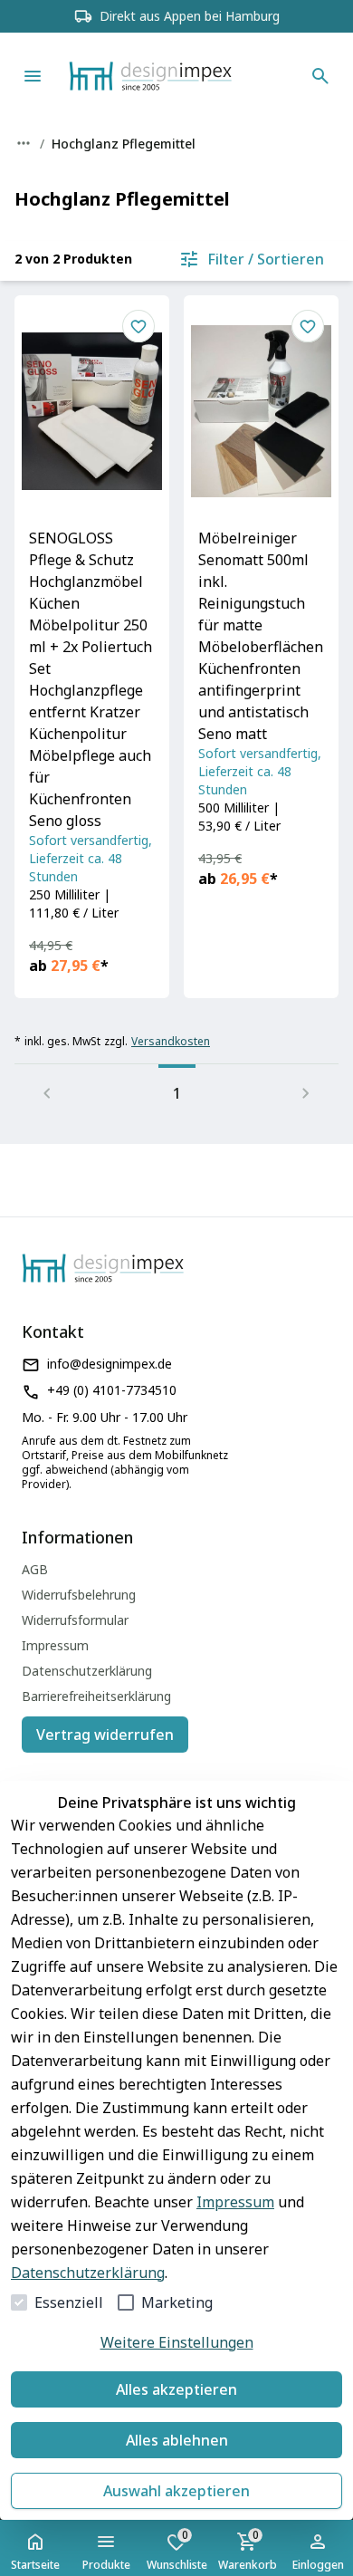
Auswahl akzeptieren (176, 2491)
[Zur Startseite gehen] (177, 76)
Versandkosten (171, 1042)
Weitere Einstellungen (177, 2342)
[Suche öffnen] (320, 76)
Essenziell (69, 2302)
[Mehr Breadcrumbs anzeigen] (24, 143)
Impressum (235, 2202)
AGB (35, 1569)
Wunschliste (177, 2550)
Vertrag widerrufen (105, 1735)
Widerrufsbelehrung (79, 1595)
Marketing (177, 2302)
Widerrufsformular (75, 1620)
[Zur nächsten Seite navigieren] (306, 1093)
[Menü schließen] (33, 76)
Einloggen (318, 2565)
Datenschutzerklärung (88, 2273)
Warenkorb (248, 2550)
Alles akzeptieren (176, 2389)
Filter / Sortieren (266, 259)
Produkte (106, 2565)
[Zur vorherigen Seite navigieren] (47, 1093)
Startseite (35, 2565)
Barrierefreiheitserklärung (96, 1696)
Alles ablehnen (177, 2440)
